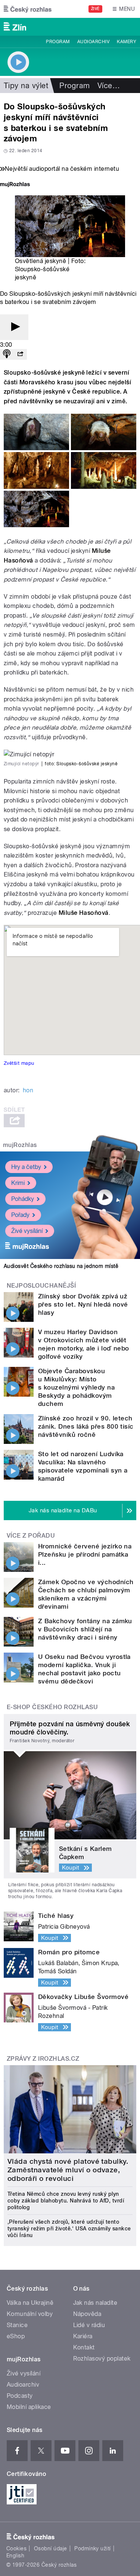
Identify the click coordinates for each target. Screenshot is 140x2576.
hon (28, 1090)
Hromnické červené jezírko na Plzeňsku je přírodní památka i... (85, 1554)
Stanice (17, 2325)
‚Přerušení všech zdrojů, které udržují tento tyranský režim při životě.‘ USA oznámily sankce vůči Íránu (69, 2229)
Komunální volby (30, 2314)
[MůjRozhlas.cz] (15, 185)
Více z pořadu (31, 1536)
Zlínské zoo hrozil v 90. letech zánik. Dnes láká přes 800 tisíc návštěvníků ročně (86, 1426)
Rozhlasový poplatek (102, 2359)
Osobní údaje (51, 2548)
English (15, 2556)
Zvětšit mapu (19, 1063)
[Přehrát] (14, 327)
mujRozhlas (20, 1145)
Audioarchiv (93, 42)
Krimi (18, 1183)
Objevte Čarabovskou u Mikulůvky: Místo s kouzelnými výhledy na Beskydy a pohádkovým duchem (76, 1387)
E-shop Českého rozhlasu (52, 1707)
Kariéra (83, 2336)
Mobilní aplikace (29, 2407)
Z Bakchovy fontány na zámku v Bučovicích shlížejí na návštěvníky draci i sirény (85, 1629)
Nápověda (87, 2314)
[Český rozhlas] (28, 9)
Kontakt (84, 2347)
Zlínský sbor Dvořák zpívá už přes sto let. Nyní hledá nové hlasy (83, 1304)
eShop (16, 2336)
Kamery (127, 42)
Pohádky (23, 1199)
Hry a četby (26, 1167)
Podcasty (20, 2396)
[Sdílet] (20, 354)
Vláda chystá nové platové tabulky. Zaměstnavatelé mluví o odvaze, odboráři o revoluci (68, 2170)
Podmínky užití (93, 2548)
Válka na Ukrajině (30, 2303)
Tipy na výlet (26, 86)
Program (58, 42)
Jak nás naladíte (95, 2303)
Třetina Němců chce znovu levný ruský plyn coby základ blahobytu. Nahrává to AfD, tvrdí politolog (66, 2201)
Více (109, 86)
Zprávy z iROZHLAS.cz (43, 2059)
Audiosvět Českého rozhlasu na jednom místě (61, 1266)
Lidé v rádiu (89, 2325)
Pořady (20, 1215)
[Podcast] (7, 354)
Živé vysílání (27, 1231)
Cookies (16, 2548)
